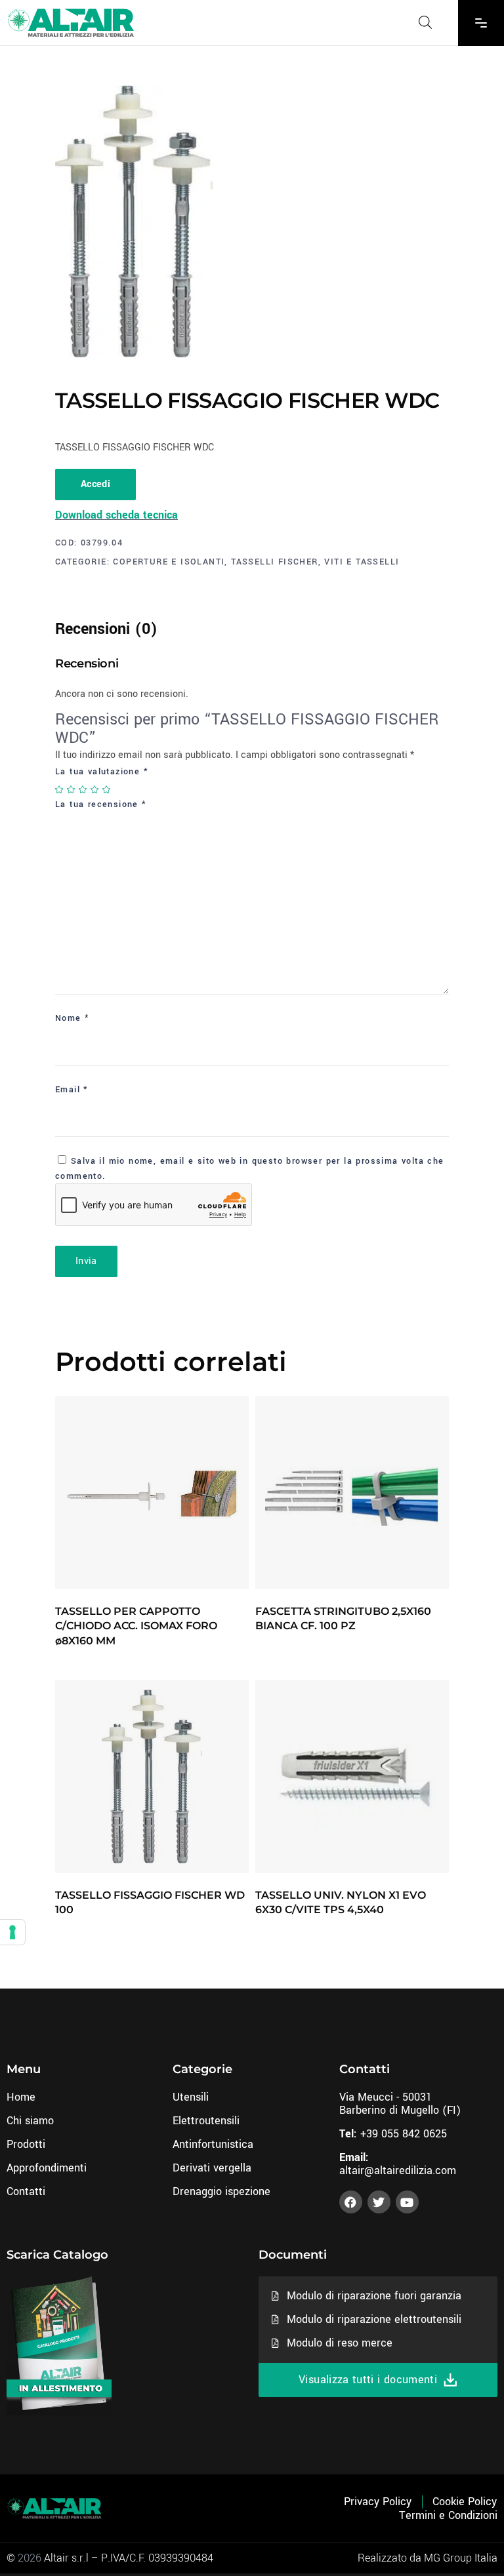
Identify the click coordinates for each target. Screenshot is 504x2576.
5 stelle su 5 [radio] (107, 789)
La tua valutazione (102, 772)
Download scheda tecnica (116, 515)
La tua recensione (101, 804)
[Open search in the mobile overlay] (425, 22)
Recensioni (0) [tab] (106, 629)
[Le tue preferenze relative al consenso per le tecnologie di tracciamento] (12, 1932)
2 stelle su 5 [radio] (72, 789)
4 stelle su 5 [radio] (95, 789)
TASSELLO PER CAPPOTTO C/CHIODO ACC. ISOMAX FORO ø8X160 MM (136, 1626)
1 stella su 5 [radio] (60, 789)
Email (72, 1090)
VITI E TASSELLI (362, 562)
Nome (72, 1018)
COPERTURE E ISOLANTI (169, 562)
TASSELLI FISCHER (274, 562)
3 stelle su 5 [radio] (83, 789)
